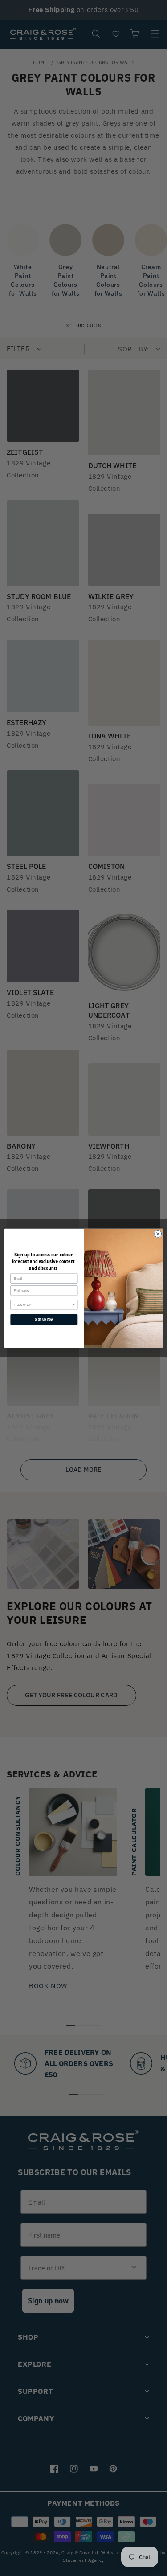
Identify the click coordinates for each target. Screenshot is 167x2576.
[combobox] (43, 1304)
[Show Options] (74, 1304)
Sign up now (44, 1319)
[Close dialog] (158, 1234)
